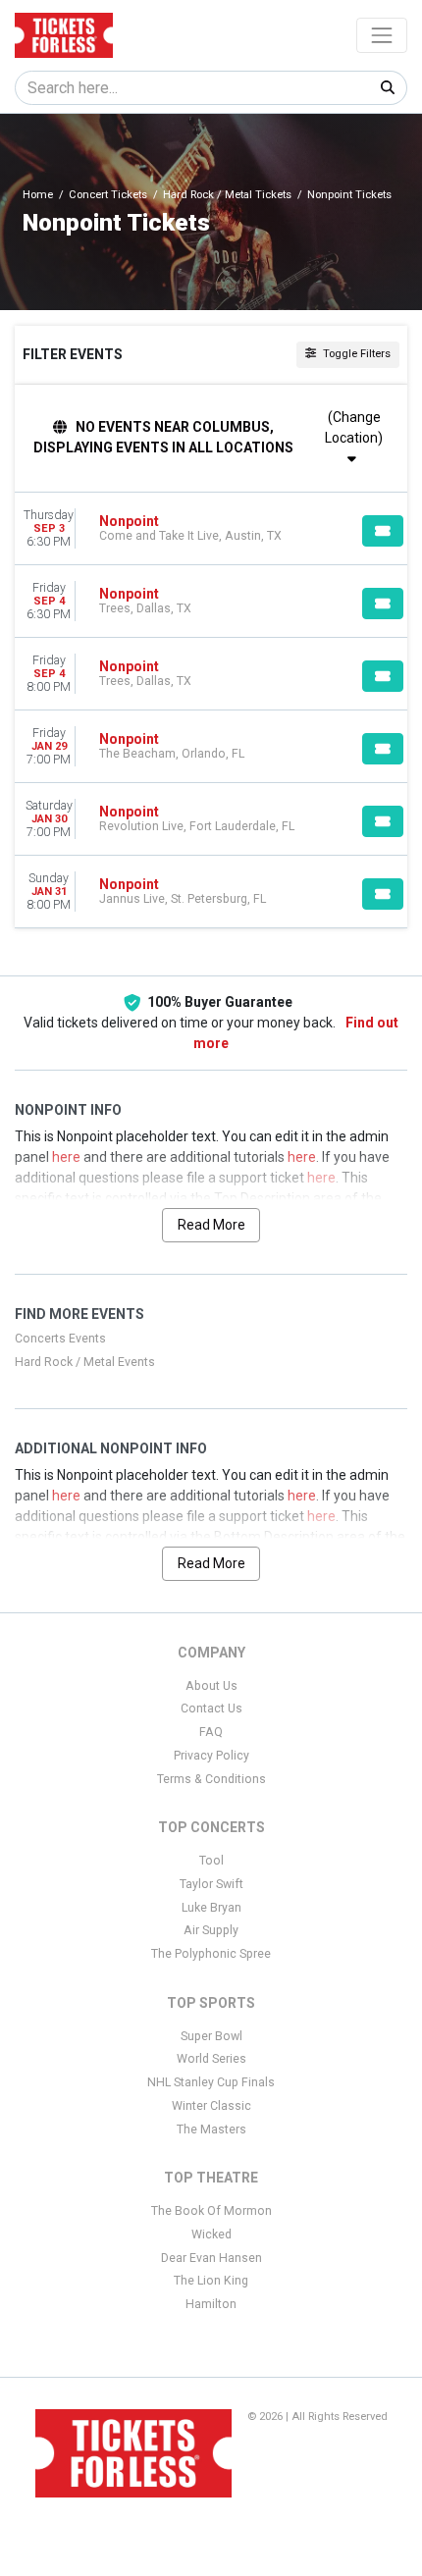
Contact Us (211, 1709)
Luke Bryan (211, 1908)
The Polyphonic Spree (211, 1954)
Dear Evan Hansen (211, 2258)
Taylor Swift (211, 1884)
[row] (211, 529)
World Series (211, 2059)
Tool (211, 1861)
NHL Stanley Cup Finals (211, 2082)
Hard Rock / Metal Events (85, 1362)
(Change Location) (354, 427)
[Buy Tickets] (383, 531)
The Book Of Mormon (211, 2211)
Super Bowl (211, 2036)
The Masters (211, 2129)
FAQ (211, 1732)
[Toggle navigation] (382, 35)
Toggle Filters (355, 354)
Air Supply (211, 1930)
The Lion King (211, 2281)
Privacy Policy (211, 1756)
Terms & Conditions (211, 1779)
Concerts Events (60, 1339)
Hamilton (211, 2304)
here (66, 1157)
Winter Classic (211, 2106)
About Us (211, 1686)
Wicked (211, 2234)
